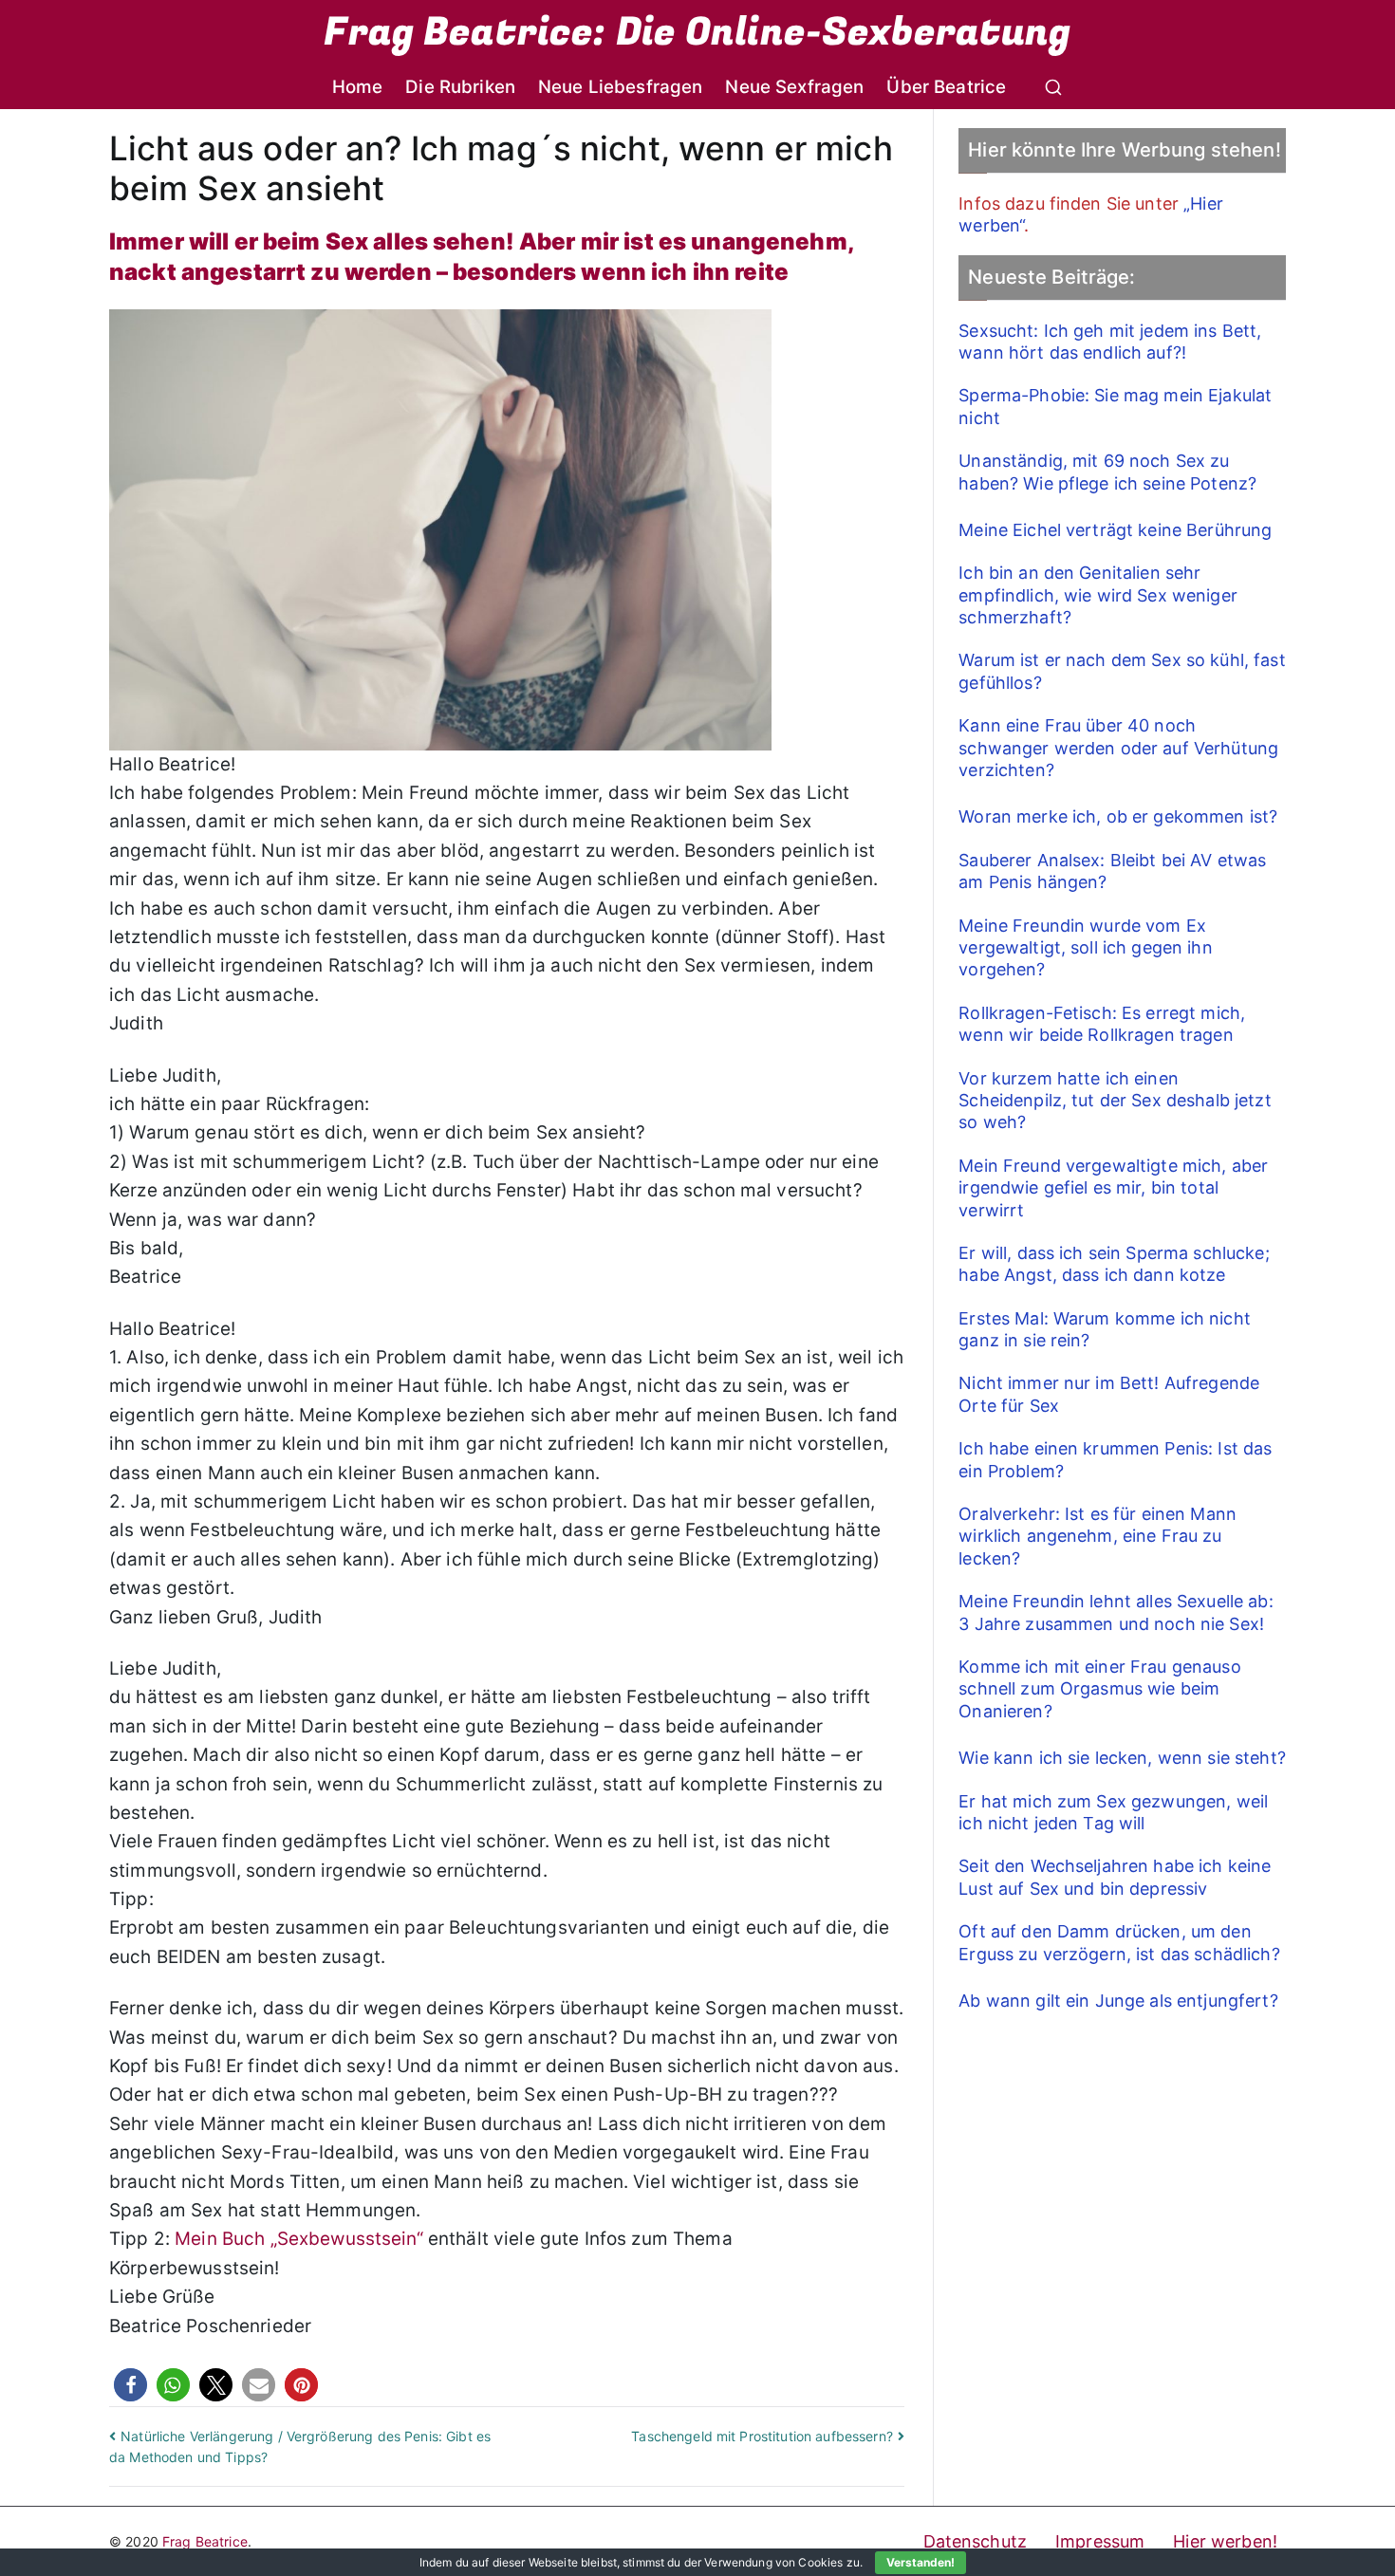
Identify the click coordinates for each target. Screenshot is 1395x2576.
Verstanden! (921, 2562)
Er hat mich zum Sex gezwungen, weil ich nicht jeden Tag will (1113, 1812)
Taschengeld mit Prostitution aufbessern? (762, 2436)
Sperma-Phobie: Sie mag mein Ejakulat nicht (1115, 406)
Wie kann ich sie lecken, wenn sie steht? (1122, 1758)
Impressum (1100, 2541)
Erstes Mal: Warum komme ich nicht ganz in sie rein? (1105, 1329)
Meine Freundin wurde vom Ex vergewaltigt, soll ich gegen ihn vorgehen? (1085, 948)
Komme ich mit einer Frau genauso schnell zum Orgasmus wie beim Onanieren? (1099, 1689)
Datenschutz (976, 2541)
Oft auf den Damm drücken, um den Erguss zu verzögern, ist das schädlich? (1119, 1942)
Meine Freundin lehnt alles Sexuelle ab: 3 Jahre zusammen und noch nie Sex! (1116, 1612)
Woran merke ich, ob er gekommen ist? (1118, 816)
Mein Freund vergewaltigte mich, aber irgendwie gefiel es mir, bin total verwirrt (1113, 1188)
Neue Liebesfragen (620, 87)
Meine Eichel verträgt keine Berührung (1115, 530)
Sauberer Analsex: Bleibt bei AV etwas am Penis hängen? (1112, 871)
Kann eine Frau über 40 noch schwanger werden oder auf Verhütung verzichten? (1118, 748)
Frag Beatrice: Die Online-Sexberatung (697, 32)
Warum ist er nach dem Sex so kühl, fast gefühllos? (1122, 671)
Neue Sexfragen (794, 87)
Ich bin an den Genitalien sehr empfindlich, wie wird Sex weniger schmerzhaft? (1098, 595)
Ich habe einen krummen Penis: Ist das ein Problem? (1115, 1459)
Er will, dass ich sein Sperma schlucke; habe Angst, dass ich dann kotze (1114, 1264)
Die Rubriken (460, 87)
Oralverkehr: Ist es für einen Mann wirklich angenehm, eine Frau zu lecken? (1097, 1536)
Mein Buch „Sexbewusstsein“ (299, 2239)
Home (358, 87)
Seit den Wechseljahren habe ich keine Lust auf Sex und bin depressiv (1115, 1877)
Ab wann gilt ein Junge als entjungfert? (1118, 2001)
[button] (130, 2385)
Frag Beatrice (205, 2541)
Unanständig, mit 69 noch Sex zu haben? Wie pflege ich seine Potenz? (1107, 472)
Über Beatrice (946, 87)
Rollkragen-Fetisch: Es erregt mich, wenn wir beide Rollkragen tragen (1102, 1024)
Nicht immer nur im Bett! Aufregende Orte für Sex (1109, 1394)
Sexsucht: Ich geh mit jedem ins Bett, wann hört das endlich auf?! (1110, 342)
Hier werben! (1225, 2541)
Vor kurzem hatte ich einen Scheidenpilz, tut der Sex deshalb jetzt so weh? (1115, 1101)
